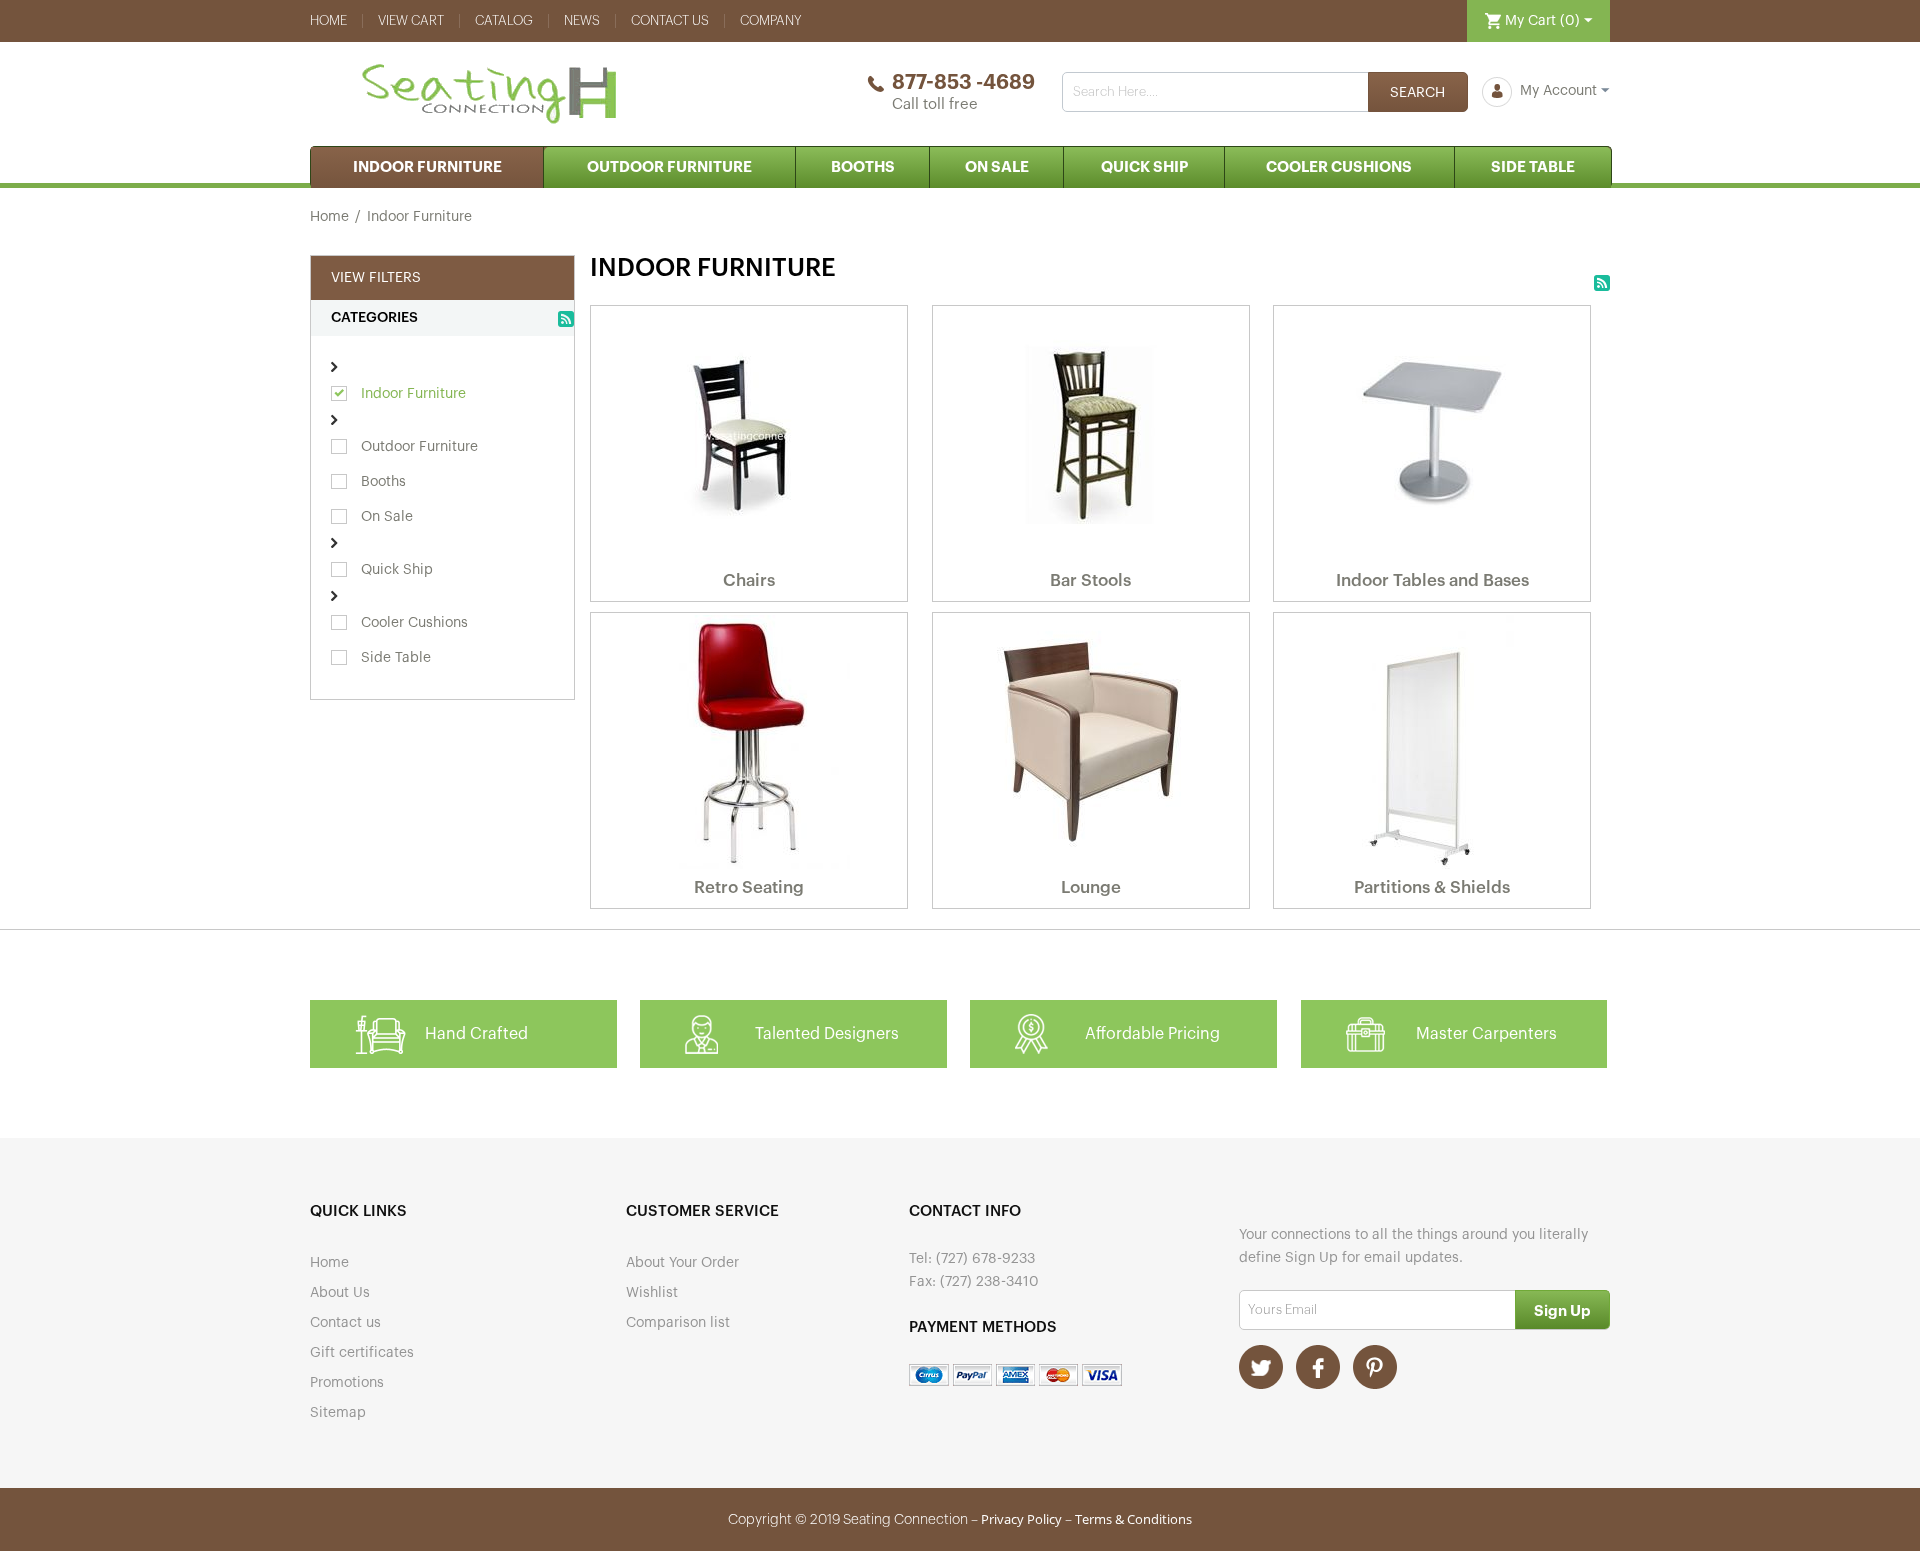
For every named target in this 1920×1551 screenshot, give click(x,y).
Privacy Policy (1021, 1519)
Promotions (347, 1383)
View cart (411, 20)
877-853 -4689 (963, 83)
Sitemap (338, 1413)
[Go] (1562, 1309)
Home (328, 20)
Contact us (670, 20)
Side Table (1533, 167)
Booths (863, 167)
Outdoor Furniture (669, 167)
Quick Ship (1144, 167)
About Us (340, 1293)
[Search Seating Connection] (1418, 92)
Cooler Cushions (1339, 167)
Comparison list (678, 1323)
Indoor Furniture (427, 167)
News (582, 20)
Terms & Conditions (1133, 1519)
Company (771, 20)
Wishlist (652, 1293)
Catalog (504, 20)
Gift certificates (362, 1353)
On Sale (997, 167)
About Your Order (682, 1263)
